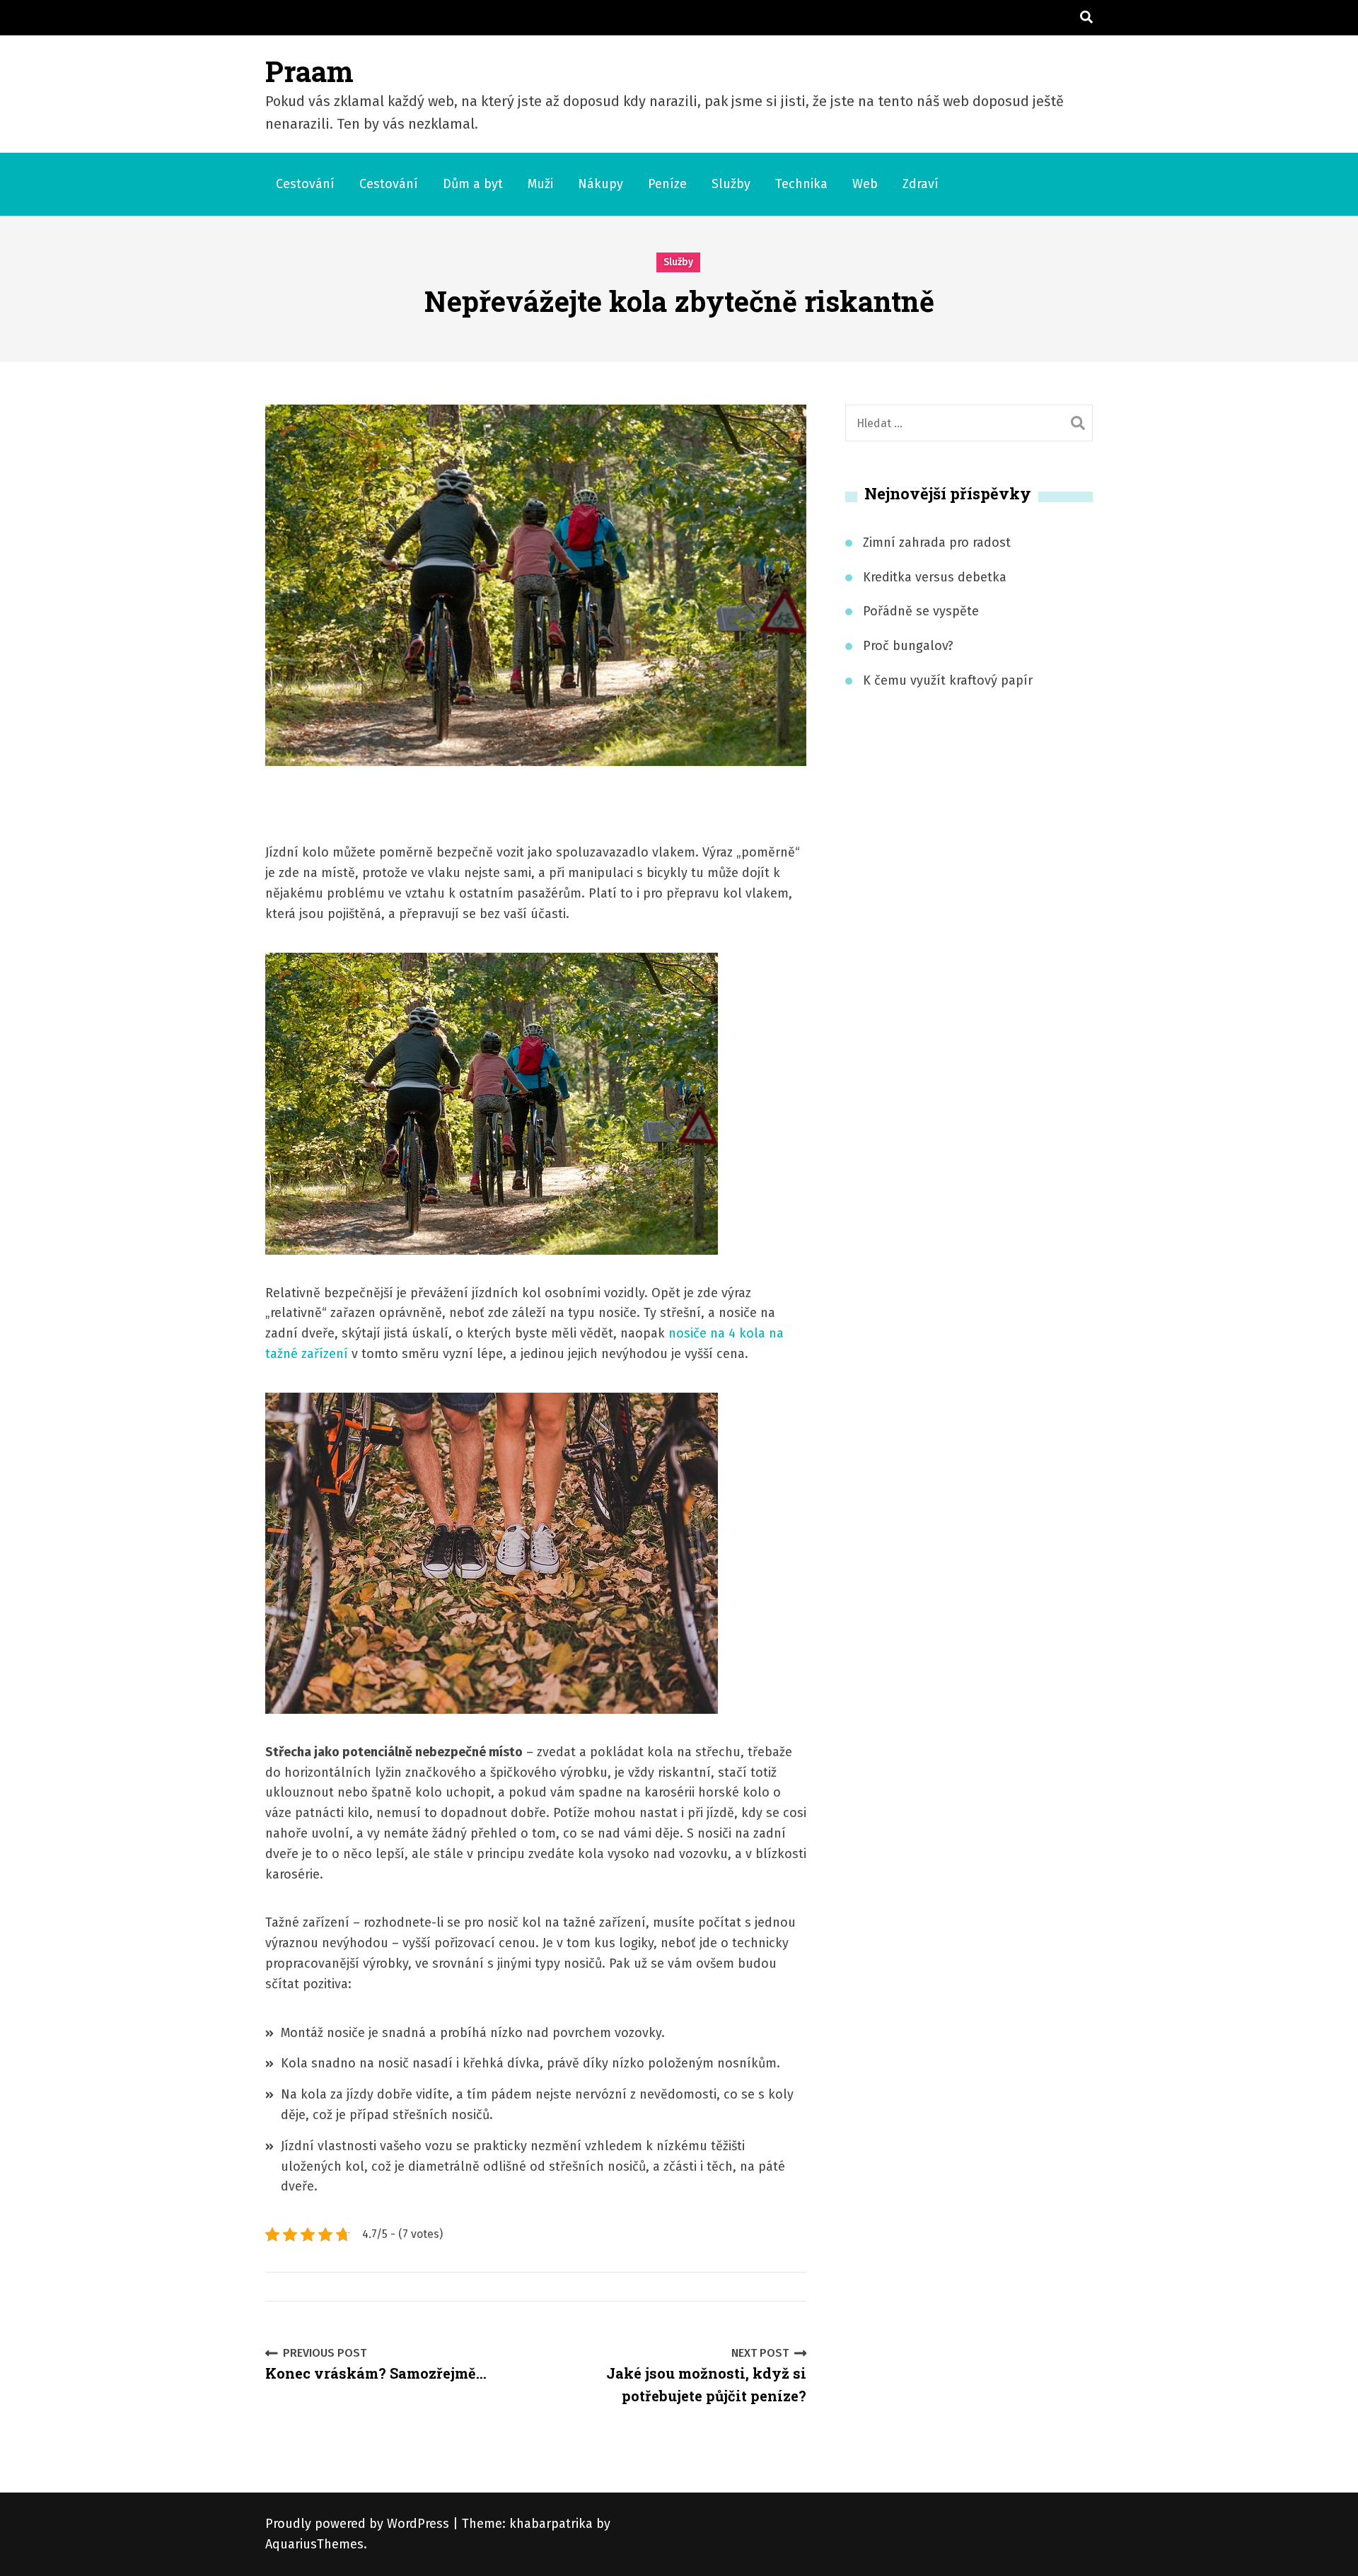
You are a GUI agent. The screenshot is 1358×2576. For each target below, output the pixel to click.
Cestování (305, 184)
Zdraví (921, 184)
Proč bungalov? (908, 646)
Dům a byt (473, 184)
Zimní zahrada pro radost (937, 543)
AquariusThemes (314, 2544)
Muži (540, 184)
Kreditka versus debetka (935, 577)
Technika (801, 184)
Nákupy (600, 184)
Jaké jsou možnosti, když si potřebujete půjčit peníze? (706, 2376)
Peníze (667, 184)
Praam (309, 71)
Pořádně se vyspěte (921, 611)
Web (865, 184)
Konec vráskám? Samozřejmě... (376, 2365)
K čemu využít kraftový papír (948, 680)
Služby (731, 184)
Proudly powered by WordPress (359, 2524)
